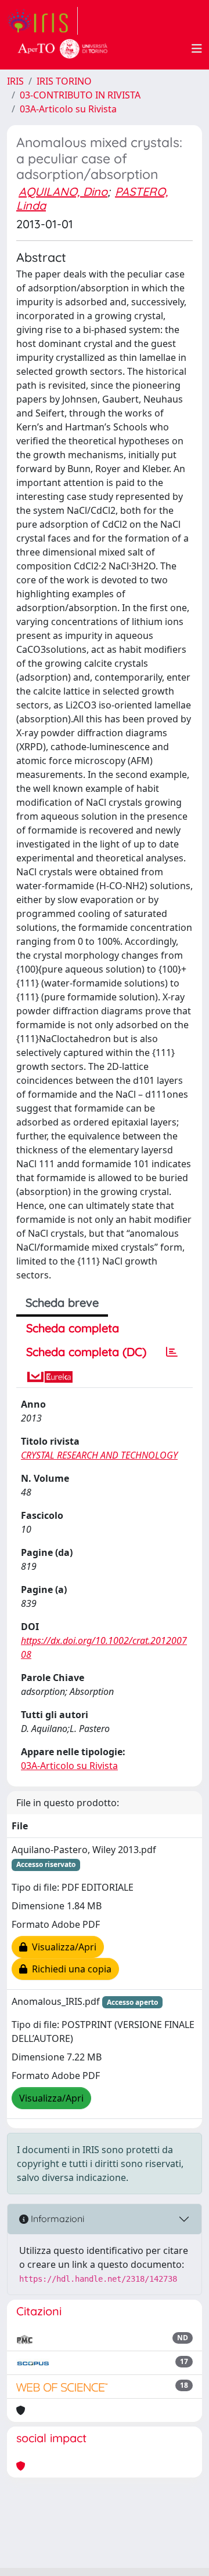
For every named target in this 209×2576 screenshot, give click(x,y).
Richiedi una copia (69, 1969)
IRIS (15, 81)
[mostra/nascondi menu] (197, 49)
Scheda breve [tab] (62, 1302)
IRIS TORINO (64, 81)
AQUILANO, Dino (63, 191)
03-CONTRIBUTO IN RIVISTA (80, 95)
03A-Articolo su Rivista (68, 109)
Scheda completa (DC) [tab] (86, 1352)
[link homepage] (42, 21)
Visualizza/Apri (62, 1947)
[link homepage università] (63, 49)
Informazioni (56, 2219)
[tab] (172, 1352)
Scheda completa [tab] (73, 1328)
